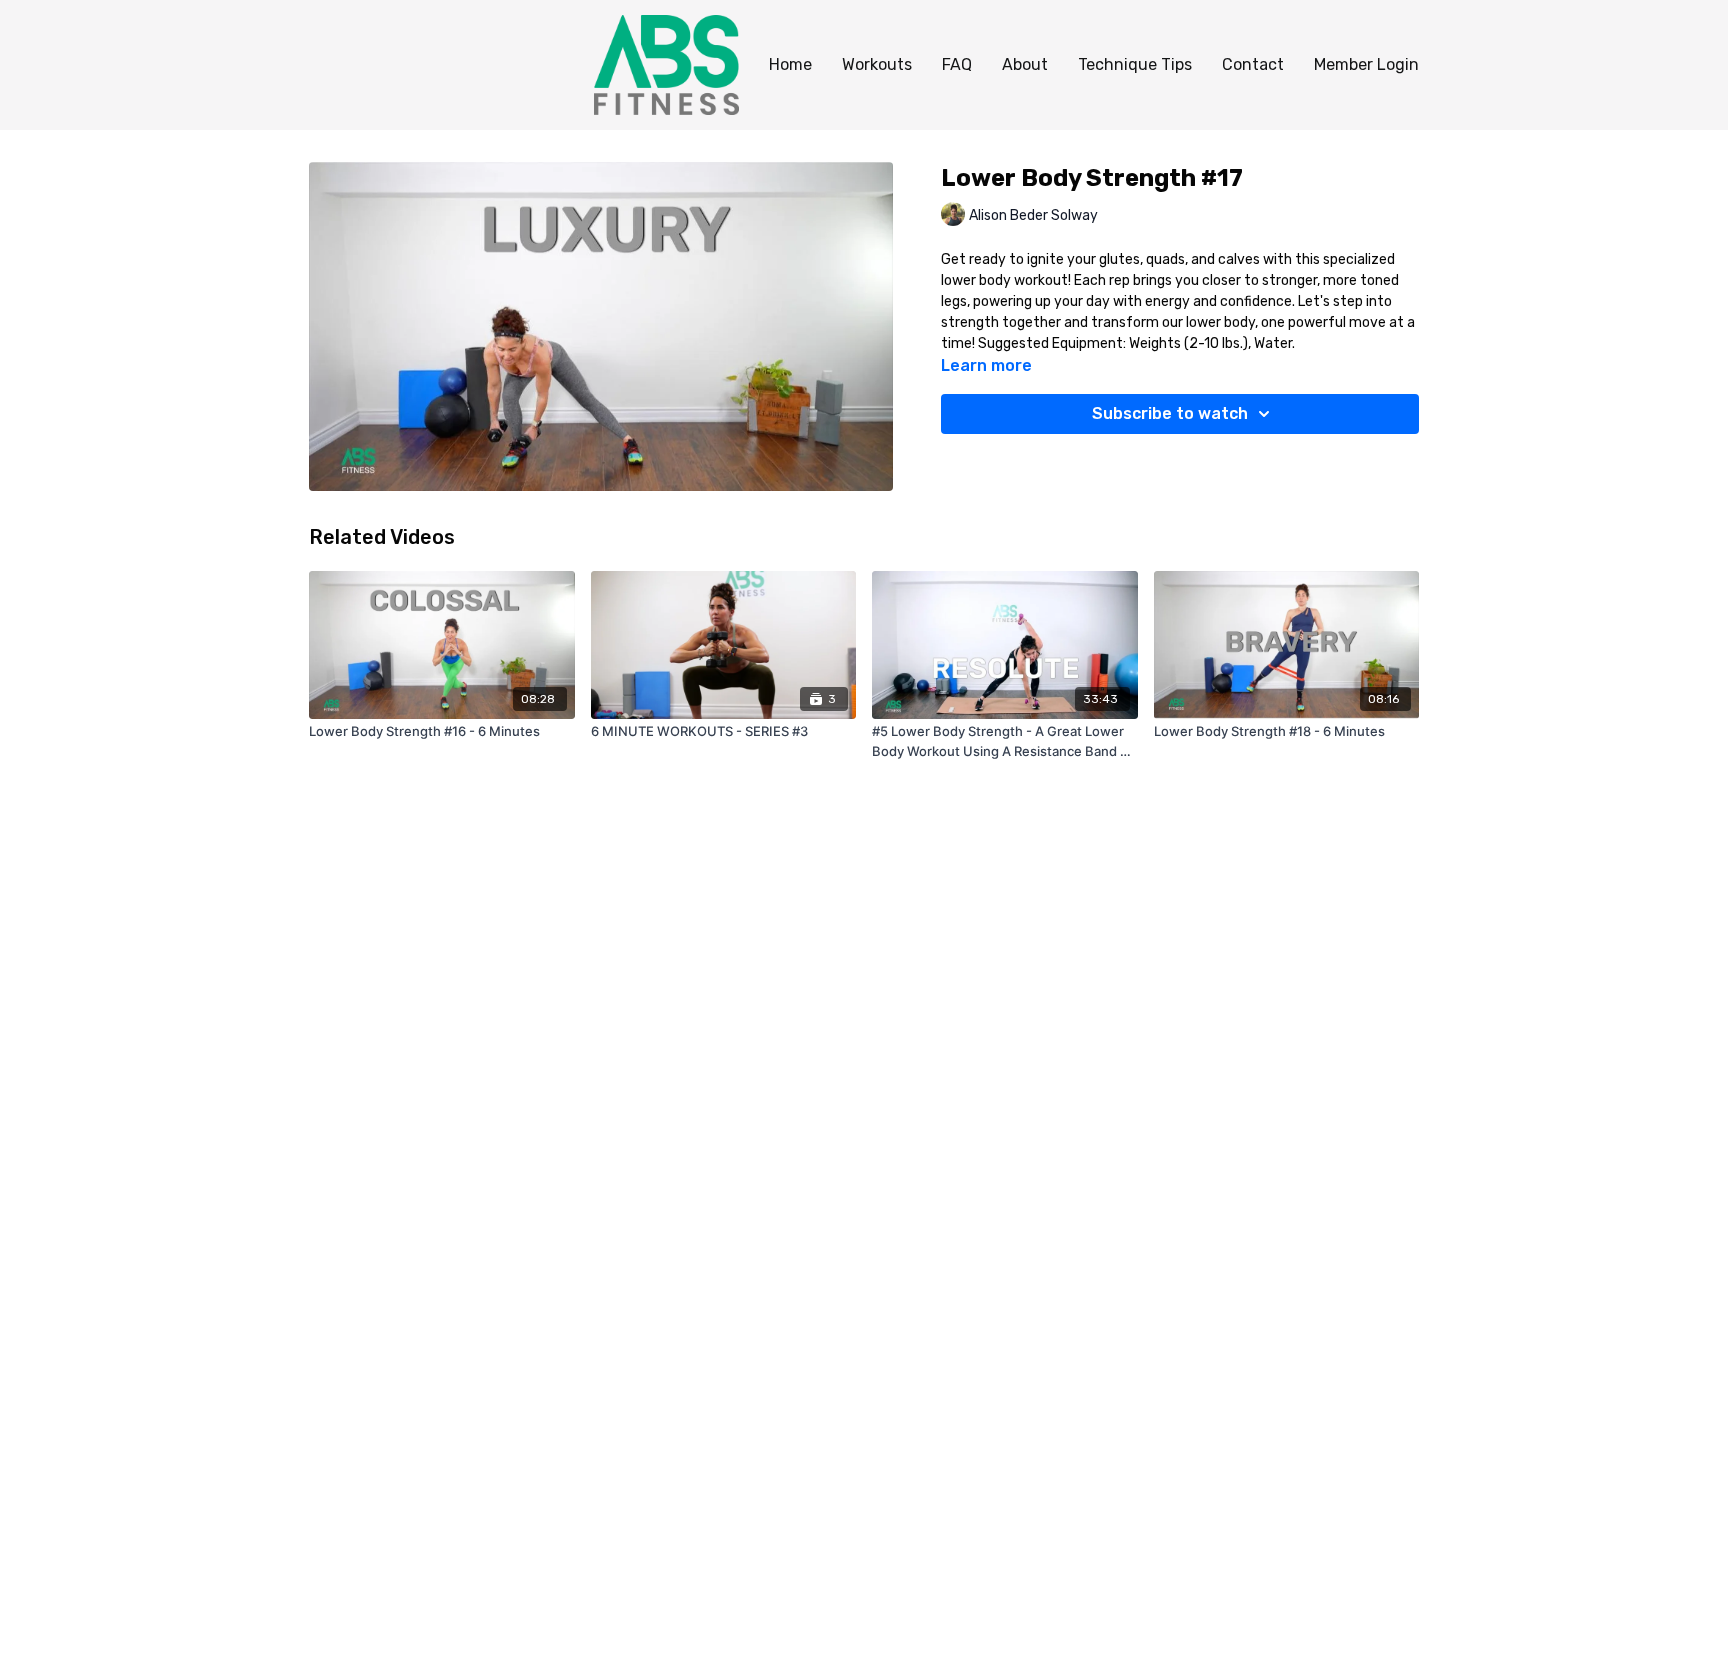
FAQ (957, 64)
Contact (1253, 64)
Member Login (1366, 64)
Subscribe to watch (1170, 413)
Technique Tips (1135, 64)
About (1025, 64)
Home (790, 64)
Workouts (877, 64)
